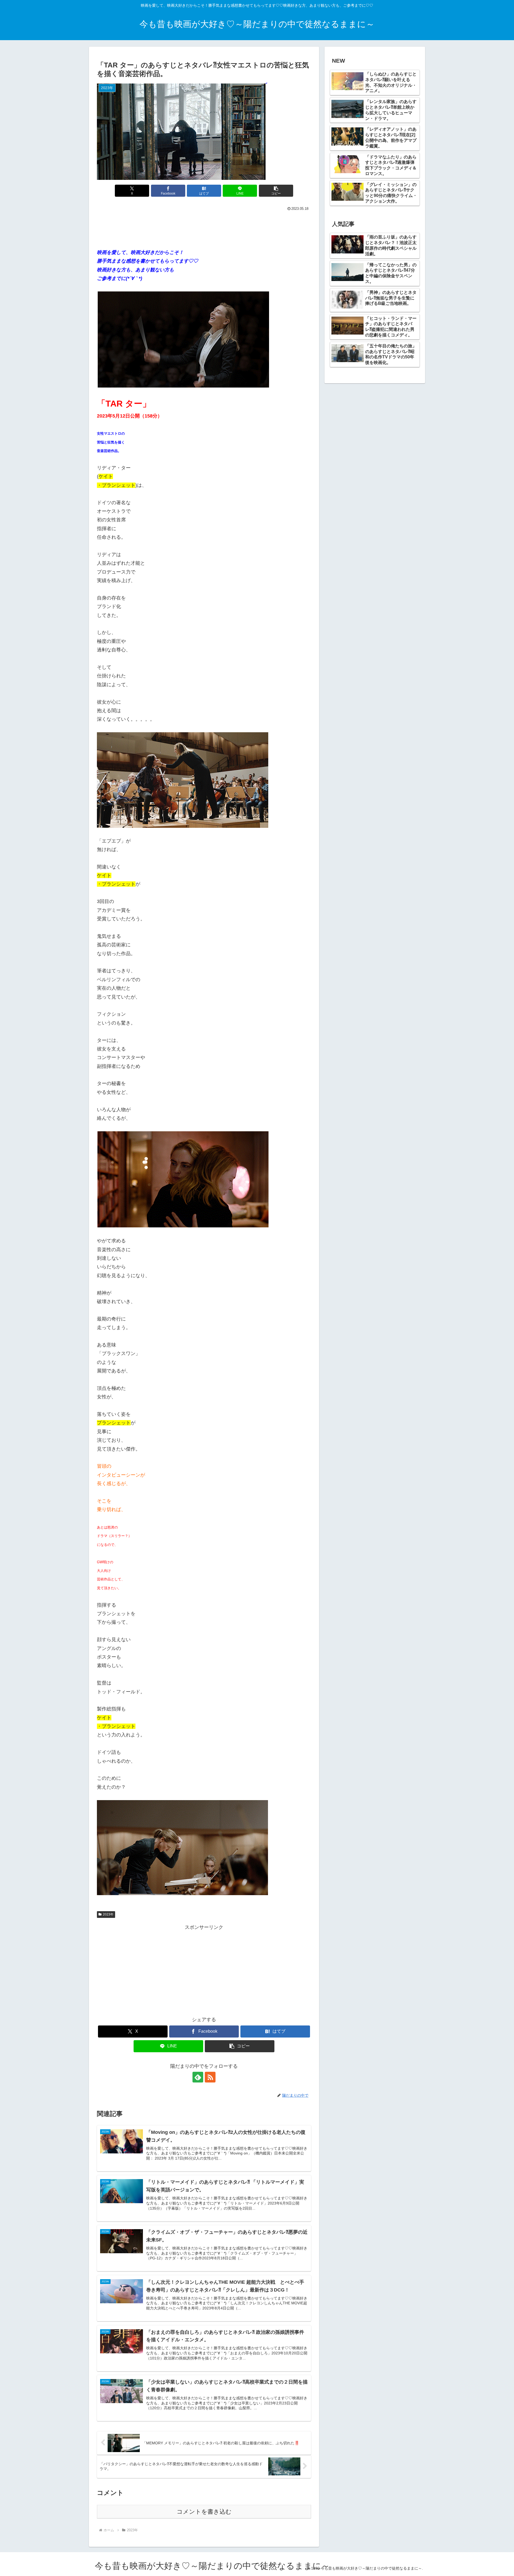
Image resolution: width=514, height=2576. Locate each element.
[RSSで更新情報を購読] (210, 2077)
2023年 (108, 1914)
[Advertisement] (204, 227)
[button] (276, 191)
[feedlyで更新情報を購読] (198, 2077)
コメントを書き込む (204, 2512)
